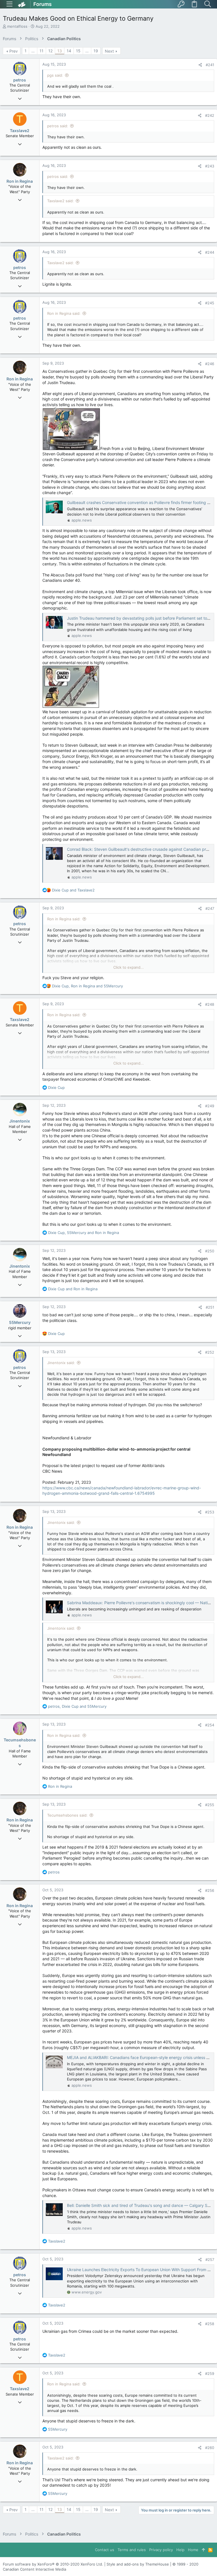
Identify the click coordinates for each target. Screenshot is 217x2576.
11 (42, 51)
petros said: (58, 126)
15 (78, 51)
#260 (210, 2448)
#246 (210, 364)
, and (87, 986)
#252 (210, 1352)
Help (180, 2550)
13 (60, 51)
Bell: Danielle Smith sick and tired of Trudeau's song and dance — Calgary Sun (139, 2205)
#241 (210, 65)
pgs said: (55, 75)
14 (69, 51)
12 (50, 51)
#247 (210, 908)
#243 (210, 166)
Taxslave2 (20, 131)
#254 (210, 1725)
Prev (14, 51)
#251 (210, 1307)
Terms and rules (132, 2550)
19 (96, 51)
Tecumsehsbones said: (67, 1815)
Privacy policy (161, 2550)
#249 (210, 1106)
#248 (210, 1004)
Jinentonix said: (61, 1363)
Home (193, 2550)
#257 (210, 2260)
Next (109, 51)
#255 (210, 1805)
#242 (210, 115)
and (73, 890)
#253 (210, 1512)
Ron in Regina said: (64, 313)
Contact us (105, 2550)
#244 (210, 252)
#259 (210, 2373)
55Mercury (20, 1322)
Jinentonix (20, 1121)
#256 (210, 1890)
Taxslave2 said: (60, 201)
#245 (210, 303)
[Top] (203, 2550)
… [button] (33, 51)
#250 (210, 1251)
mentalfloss (17, 26)
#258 (210, 2324)
